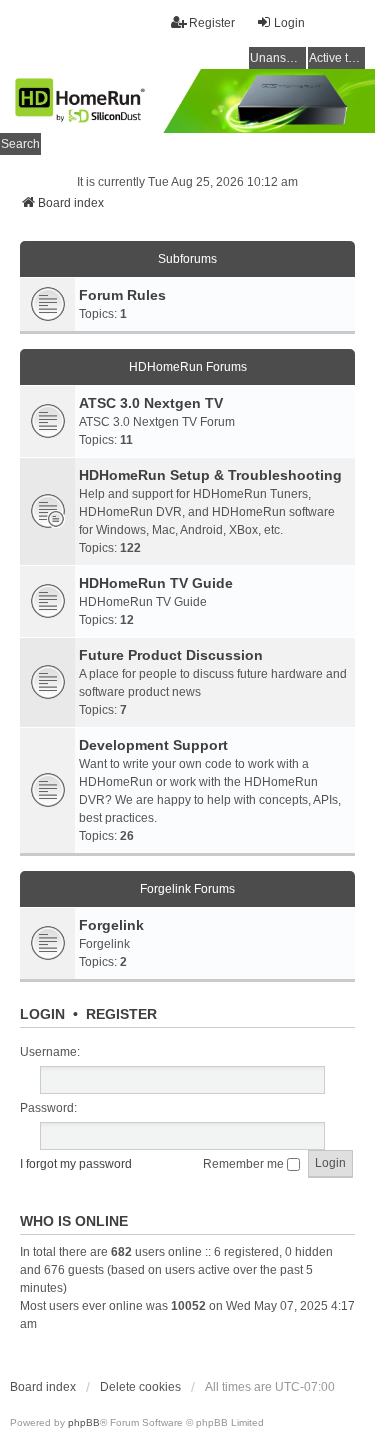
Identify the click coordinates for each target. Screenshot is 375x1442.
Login (42, 1014)
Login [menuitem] (289, 23)
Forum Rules (122, 295)
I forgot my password (76, 1164)
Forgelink (111, 925)
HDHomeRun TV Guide (156, 583)
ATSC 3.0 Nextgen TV (151, 403)
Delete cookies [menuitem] (140, 1387)
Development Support (153, 745)
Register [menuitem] (212, 23)
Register (121, 1014)
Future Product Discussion (171, 655)
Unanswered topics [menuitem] (278, 58)
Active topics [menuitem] (337, 58)
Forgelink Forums (187, 889)
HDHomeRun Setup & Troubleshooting (210, 475)
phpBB (84, 1422)
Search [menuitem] (20, 144)
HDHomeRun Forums (188, 367)
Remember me (245, 1164)
